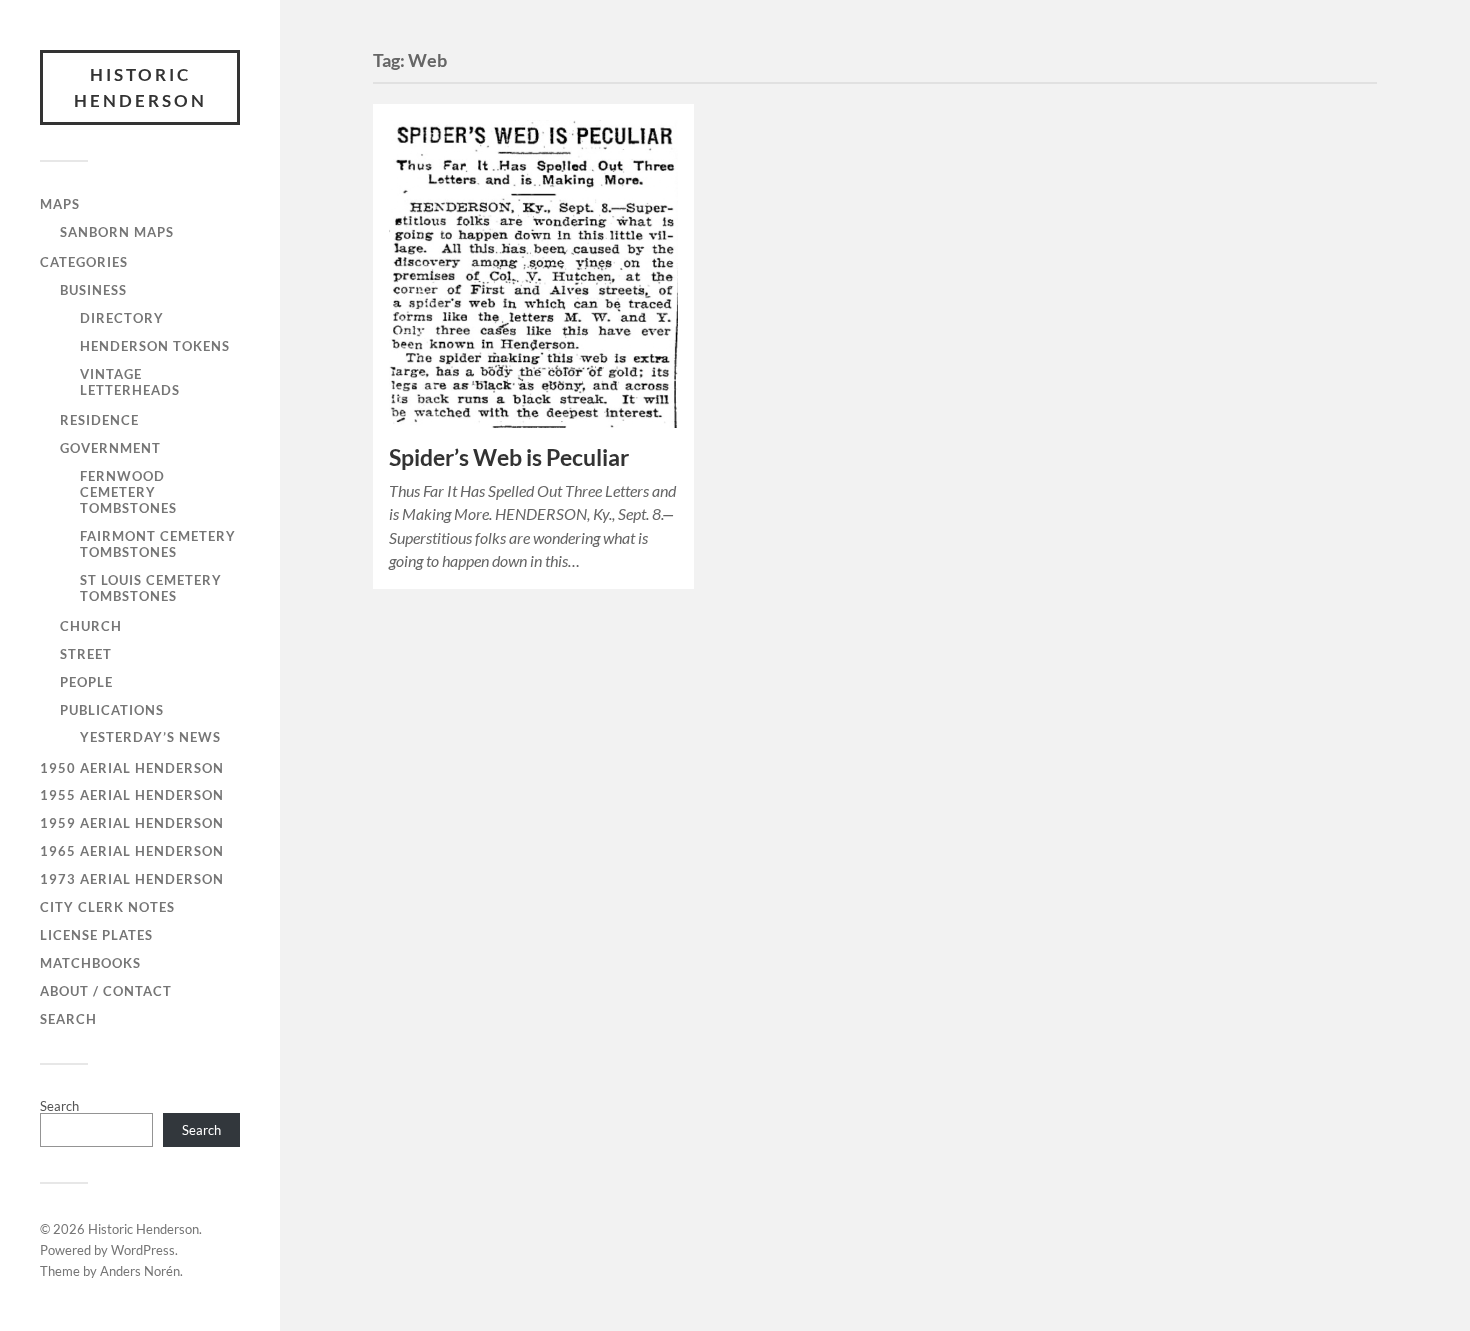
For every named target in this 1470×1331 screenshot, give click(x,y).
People (86, 682)
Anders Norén (140, 1271)
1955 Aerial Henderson (132, 795)
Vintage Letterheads (130, 382)
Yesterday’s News (150, 737)
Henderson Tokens (155, 346)
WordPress (143, 1250)
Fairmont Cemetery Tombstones (158, 544)
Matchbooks (90, 963)
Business (93, 290)
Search (68, 1019)
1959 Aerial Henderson (132, 823)
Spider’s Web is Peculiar (509, 457)
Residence (99, 420)
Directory (122, 318)
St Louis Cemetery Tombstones (151, 588)
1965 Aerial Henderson (132, 851)
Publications (112, 710)
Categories (84, 262)
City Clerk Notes (107, 907)
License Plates (96, 935)
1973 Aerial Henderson (132, 879)
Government (110, 448)
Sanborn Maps (117, 232)
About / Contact (106, 991)
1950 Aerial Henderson (132, 768)
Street (86, 654)
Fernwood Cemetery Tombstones (128, 492)
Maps (60, 204)
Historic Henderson (140, 87)
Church (91, 626)
